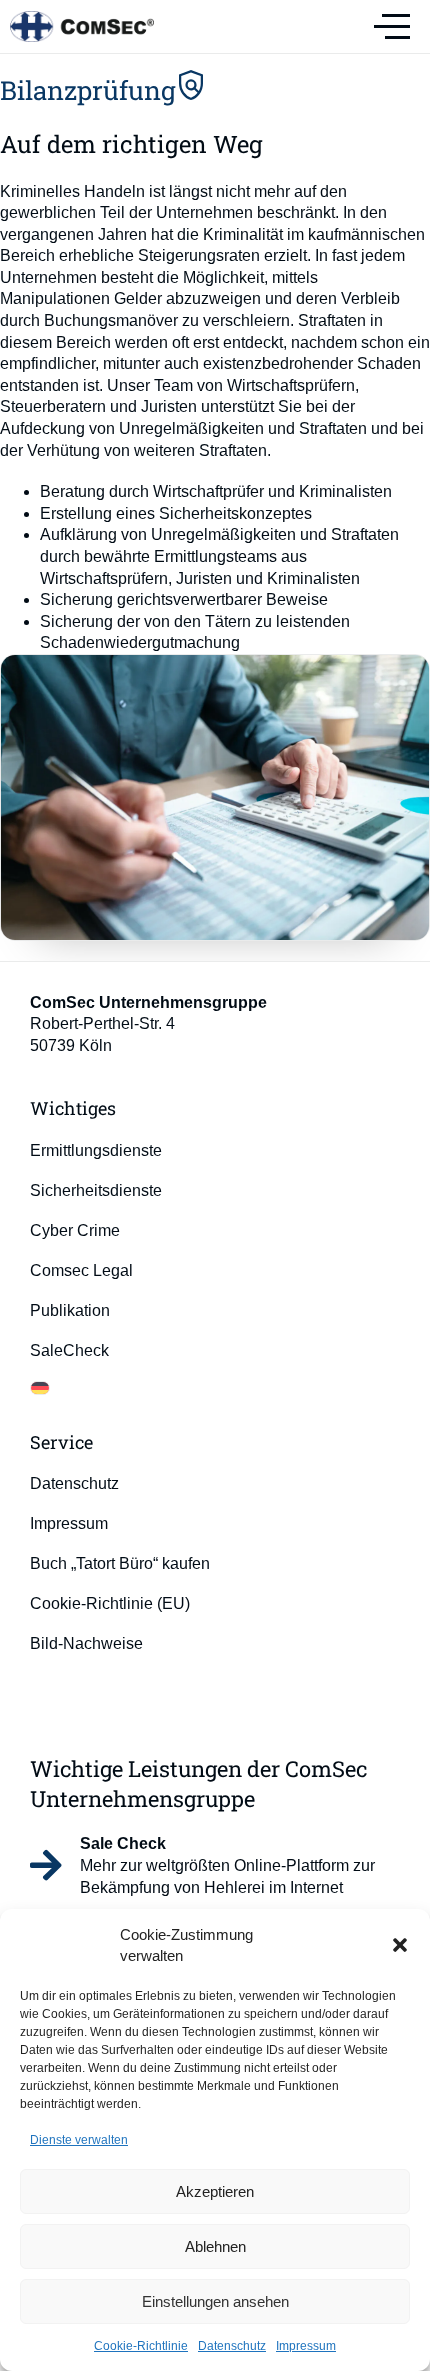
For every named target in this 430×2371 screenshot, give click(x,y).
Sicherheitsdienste (96, 1190)
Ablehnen (215, 2246)
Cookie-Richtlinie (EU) (110, 1603)
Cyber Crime (75, 1230)
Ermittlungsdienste (96, 1150)
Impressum (306, 2346)
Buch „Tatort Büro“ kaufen (120, 1563)
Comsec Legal (81, 1270)
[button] (400, 1945)
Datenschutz (232, 2346)
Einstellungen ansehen (215, 2301)
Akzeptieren (215, 2191)
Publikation (70, 1310)
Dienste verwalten (79, 2140)
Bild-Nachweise (86, 1643)
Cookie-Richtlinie (141, 2346)
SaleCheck (69, 1350)
